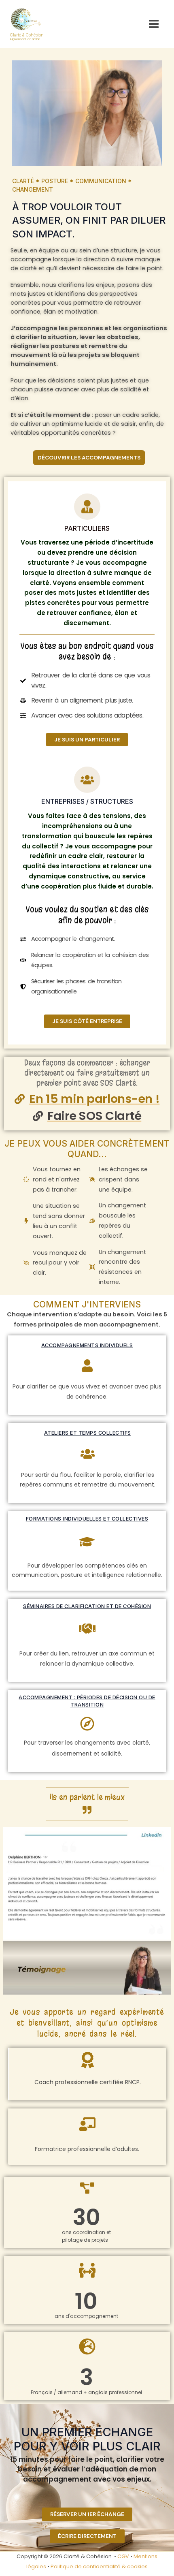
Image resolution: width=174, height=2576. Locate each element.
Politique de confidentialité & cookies (99, 2566)
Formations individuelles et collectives (87, 1519)
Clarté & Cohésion (27, 35)
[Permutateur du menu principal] (154, 24)
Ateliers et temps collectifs (88, 1433)
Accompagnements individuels (87, 1345)
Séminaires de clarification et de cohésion (87, 1606)
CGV (123, 2556)
